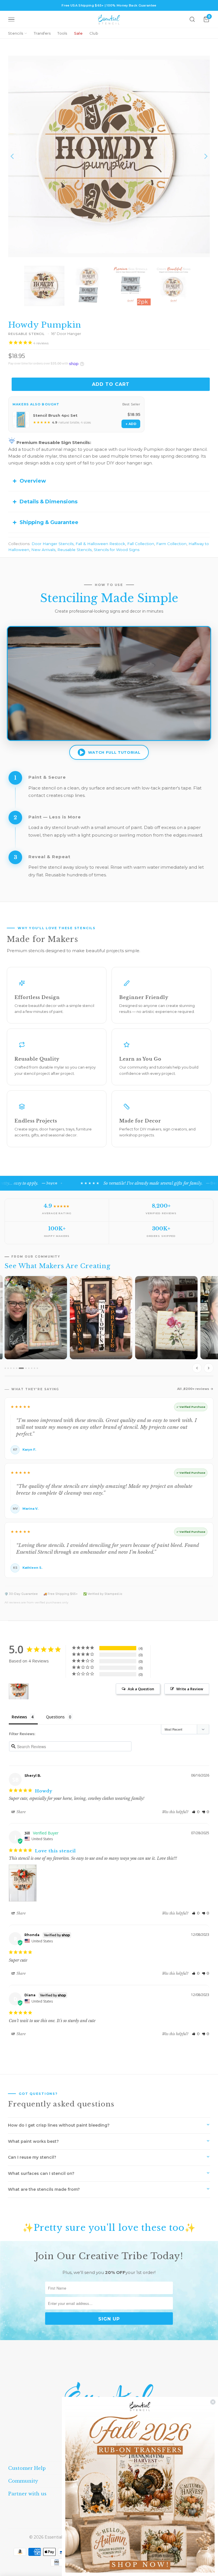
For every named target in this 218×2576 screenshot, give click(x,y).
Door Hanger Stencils (53, 544)
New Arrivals (43, 550)
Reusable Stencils (75, 550)
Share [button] (21, 1812)
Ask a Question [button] (141, 1689)
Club (94, 33)
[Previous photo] (197, 1368)
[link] (140, 2486)
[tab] (5, 1368)
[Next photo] (209, 1368)
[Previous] (12, 156)
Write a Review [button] (190, 1689)
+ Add (131, 424)
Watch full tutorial (114, 752)
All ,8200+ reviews (193, 1389)
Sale (78, 33)
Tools (62, 33)
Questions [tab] (55, 1717)
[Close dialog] (213, 2402)
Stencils (15, 33)
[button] (196, 1812)
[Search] (192, 19)
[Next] (206, 156)
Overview (33, 481)
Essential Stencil (61, 2537)
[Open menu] (11, 19)
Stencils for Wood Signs (117, 550)
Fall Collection (141, 544)
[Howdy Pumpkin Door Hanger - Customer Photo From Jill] (19, 1692)
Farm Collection (171, 544)
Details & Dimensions (49, 502)
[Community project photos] (109, 1326)
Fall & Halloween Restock (100, 544)
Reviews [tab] (19, 1717)
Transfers (42, 33)
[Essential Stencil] (109, 19)
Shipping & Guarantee (49, 522)
